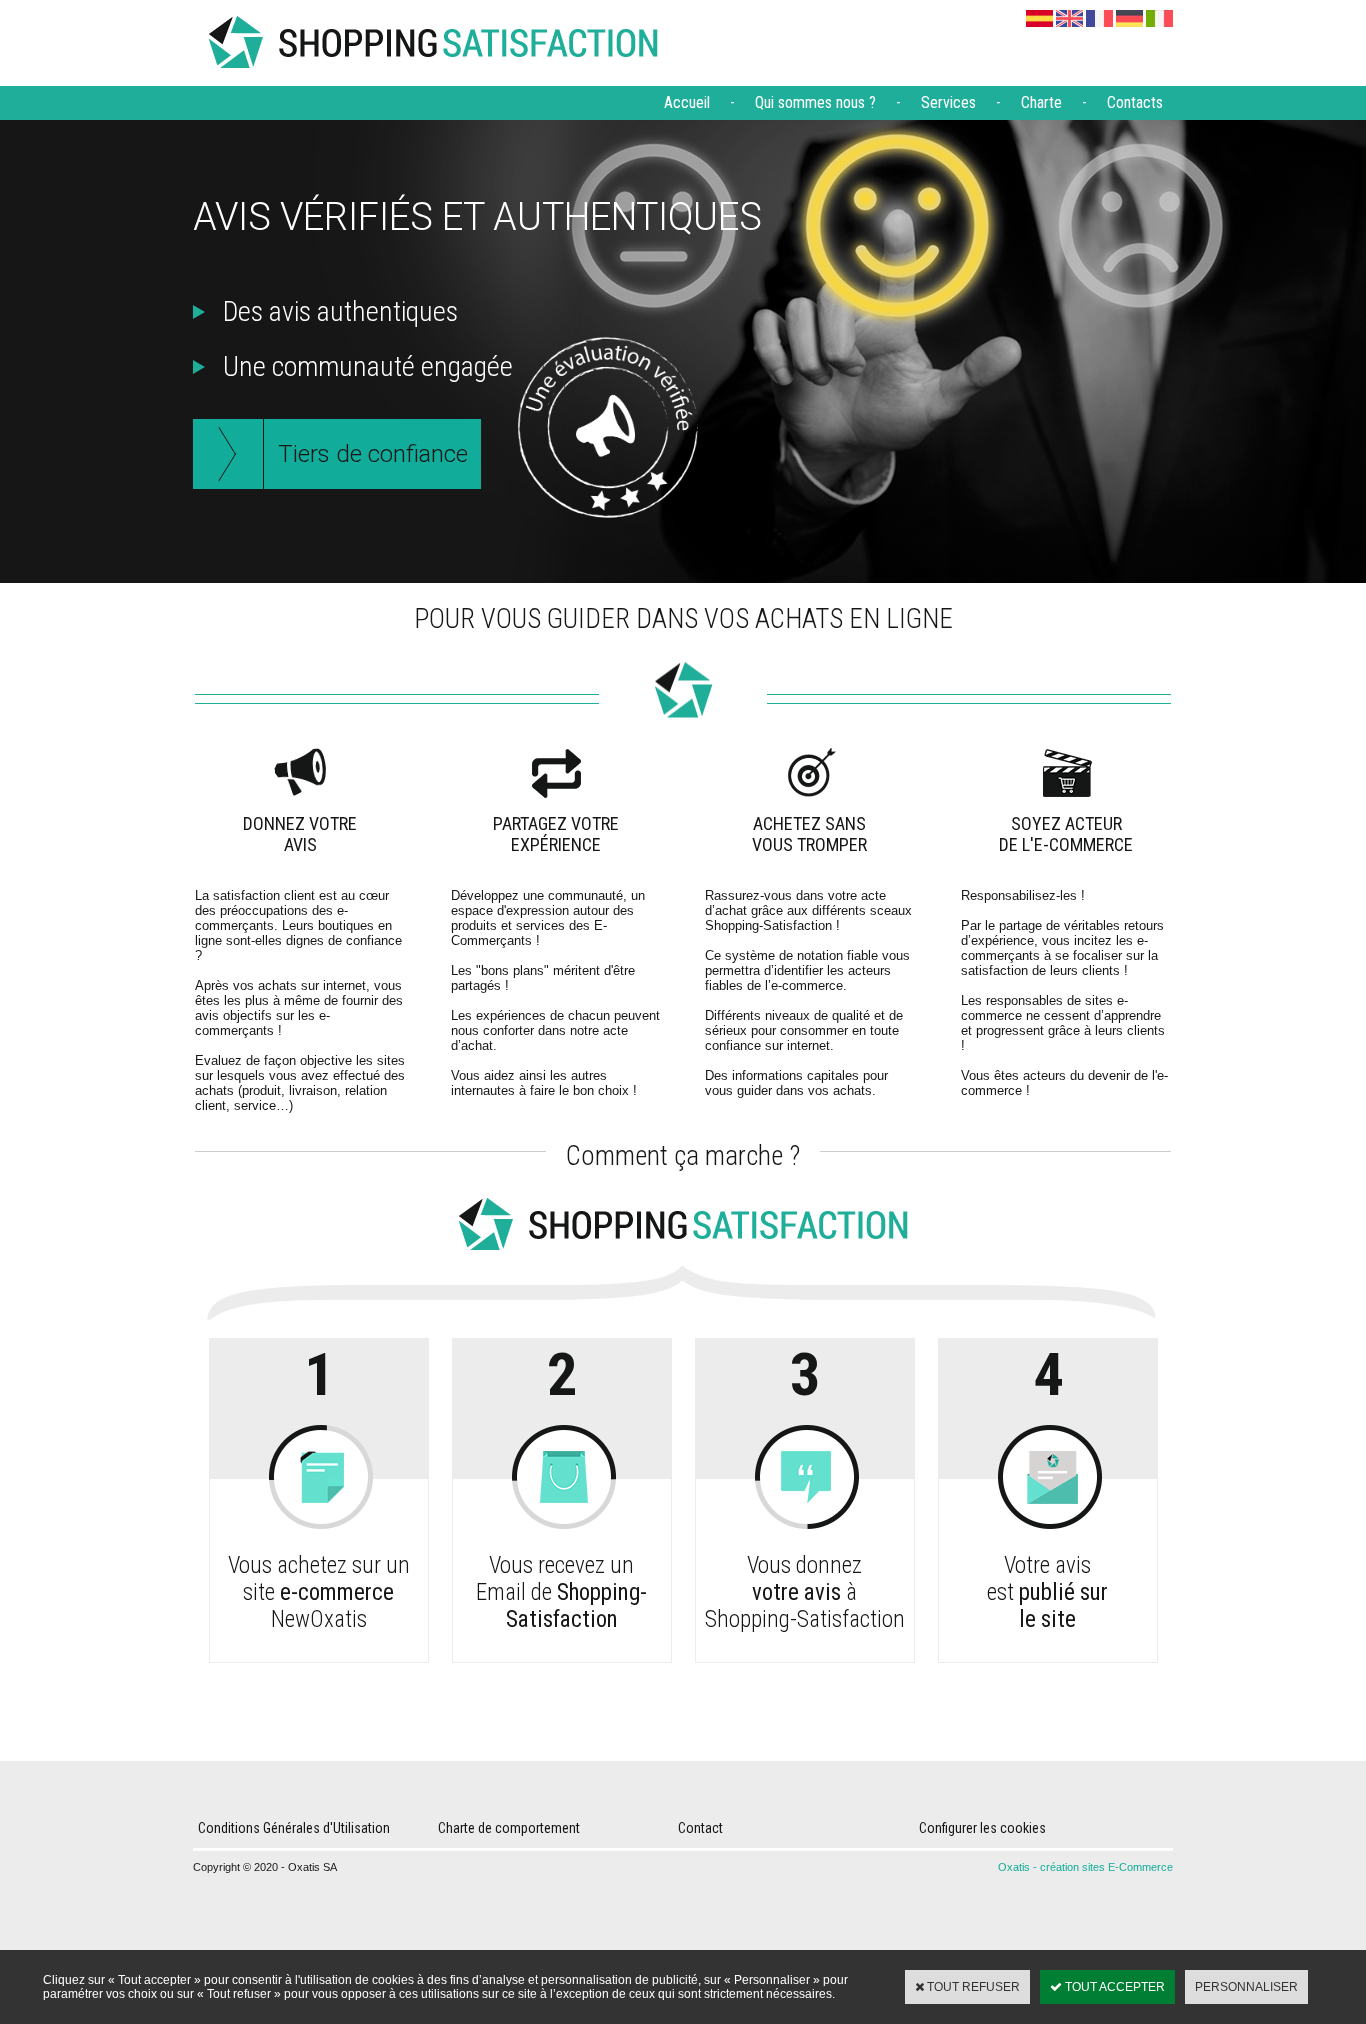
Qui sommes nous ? (815, 102)
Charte (1041, 102)
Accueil (687, 102)
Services (948, 102)
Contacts (1135, 102)
